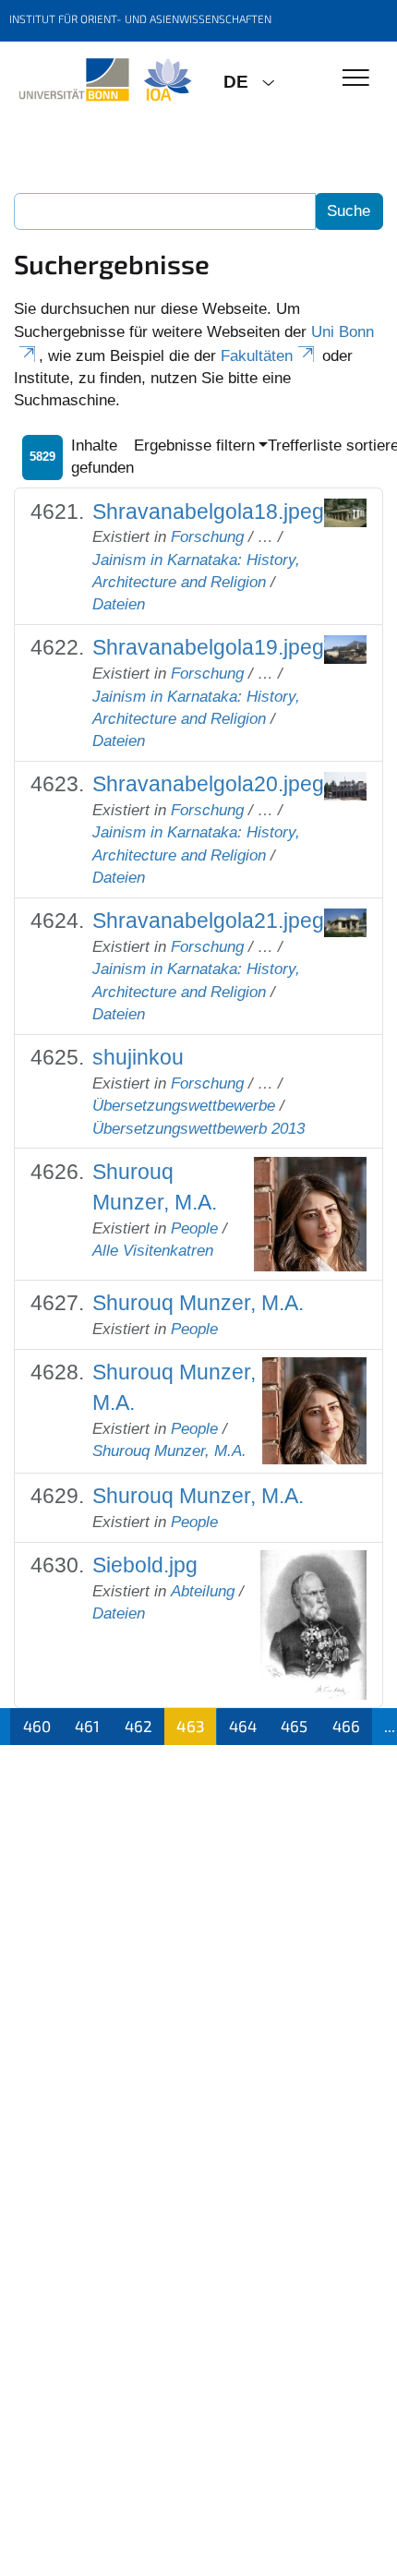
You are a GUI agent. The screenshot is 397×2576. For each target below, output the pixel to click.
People (194, 1228)
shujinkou (138, 1057)
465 (294, 1726)
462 (138, 1726)
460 (37, 1726)
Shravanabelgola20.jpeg (208, 784)
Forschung (207, 537)
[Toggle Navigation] (356, 79)
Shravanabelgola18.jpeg (208, 512)
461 (87, 1726)
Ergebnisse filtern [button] (194, 445)
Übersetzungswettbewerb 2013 (198, 1129)
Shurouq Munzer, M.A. (198, 1303)
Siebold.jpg (145, 1565)
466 (346, 1726)
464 (243, 1726)
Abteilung (203, 1591)
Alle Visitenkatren (153, 1251)
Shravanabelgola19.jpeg (208, 647)
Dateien (119, 604)
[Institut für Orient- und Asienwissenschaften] (105, 80)
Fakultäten (257, 356)
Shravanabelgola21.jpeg (208, 921)
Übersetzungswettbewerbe (184, 1106)
